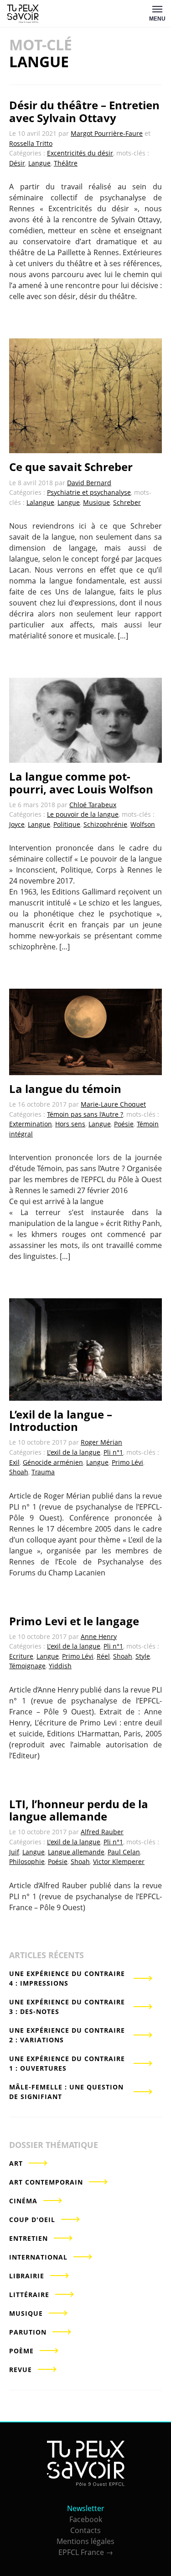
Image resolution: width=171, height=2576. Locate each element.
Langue (39, 163)
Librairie (27, 2276)
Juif (14, 1852)
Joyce (17, 824)
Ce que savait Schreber (71, 467)
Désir (17, 163)
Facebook (86, 2519)
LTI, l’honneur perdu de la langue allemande (79, 1810)
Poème (21, 2351)
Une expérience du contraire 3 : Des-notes (67, 2007)
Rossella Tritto (31, 143)
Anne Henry (99, 1636)
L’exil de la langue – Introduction (61, 1421)
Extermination (31, 1124)
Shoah (19, 1472)
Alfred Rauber (102, 1832)
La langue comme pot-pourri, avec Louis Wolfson (81, 783)
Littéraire (29, 2295)
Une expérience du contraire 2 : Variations (67, 2035)
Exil (14, 1462)
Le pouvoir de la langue (83, 814)
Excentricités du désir (80, 153)
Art (16, 2163)
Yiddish (60, 1666)
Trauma (43, 1472)
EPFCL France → (86, 2552)
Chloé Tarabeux (93, 805)
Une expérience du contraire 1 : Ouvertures (67, 2063)
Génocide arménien (53, 1462)
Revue (21, 2370)
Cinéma (23, 2201)
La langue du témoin (65, 1089)
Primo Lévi (127, 1462)
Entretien (28, 2238)
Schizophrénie (105, 824)
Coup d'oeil (32, 2220)
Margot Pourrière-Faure (107, 133)
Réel (103, 1656)
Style (143, 1656)
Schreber (127, 502)
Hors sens (70, 1124)
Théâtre (66, 163)
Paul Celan (124, 1852)
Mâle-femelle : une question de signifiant (66, 2092)
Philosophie (27, 1861)
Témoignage (27, 1666)
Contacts (85, 2530)
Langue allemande (76, 1852)
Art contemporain (46, 2182)
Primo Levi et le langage (74, 1621)
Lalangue (40, 502)
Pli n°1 (113, 1452)
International (38, 2257)
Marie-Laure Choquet (113, 1104)
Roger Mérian (101, 1442)
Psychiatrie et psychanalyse (89, 492)
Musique (96, 502)
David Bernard (89, 483)
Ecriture (21, 1656)
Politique (67, 824)
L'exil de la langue (74, 1452)
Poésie (124, 1124)
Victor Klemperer (119, 1861)
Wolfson (143, 824)
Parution (28, 2332)
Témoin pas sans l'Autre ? (85, 1114)
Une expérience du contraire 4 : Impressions (67, 1978)
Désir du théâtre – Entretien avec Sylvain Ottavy (84, 111)
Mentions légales (85, 2541)
